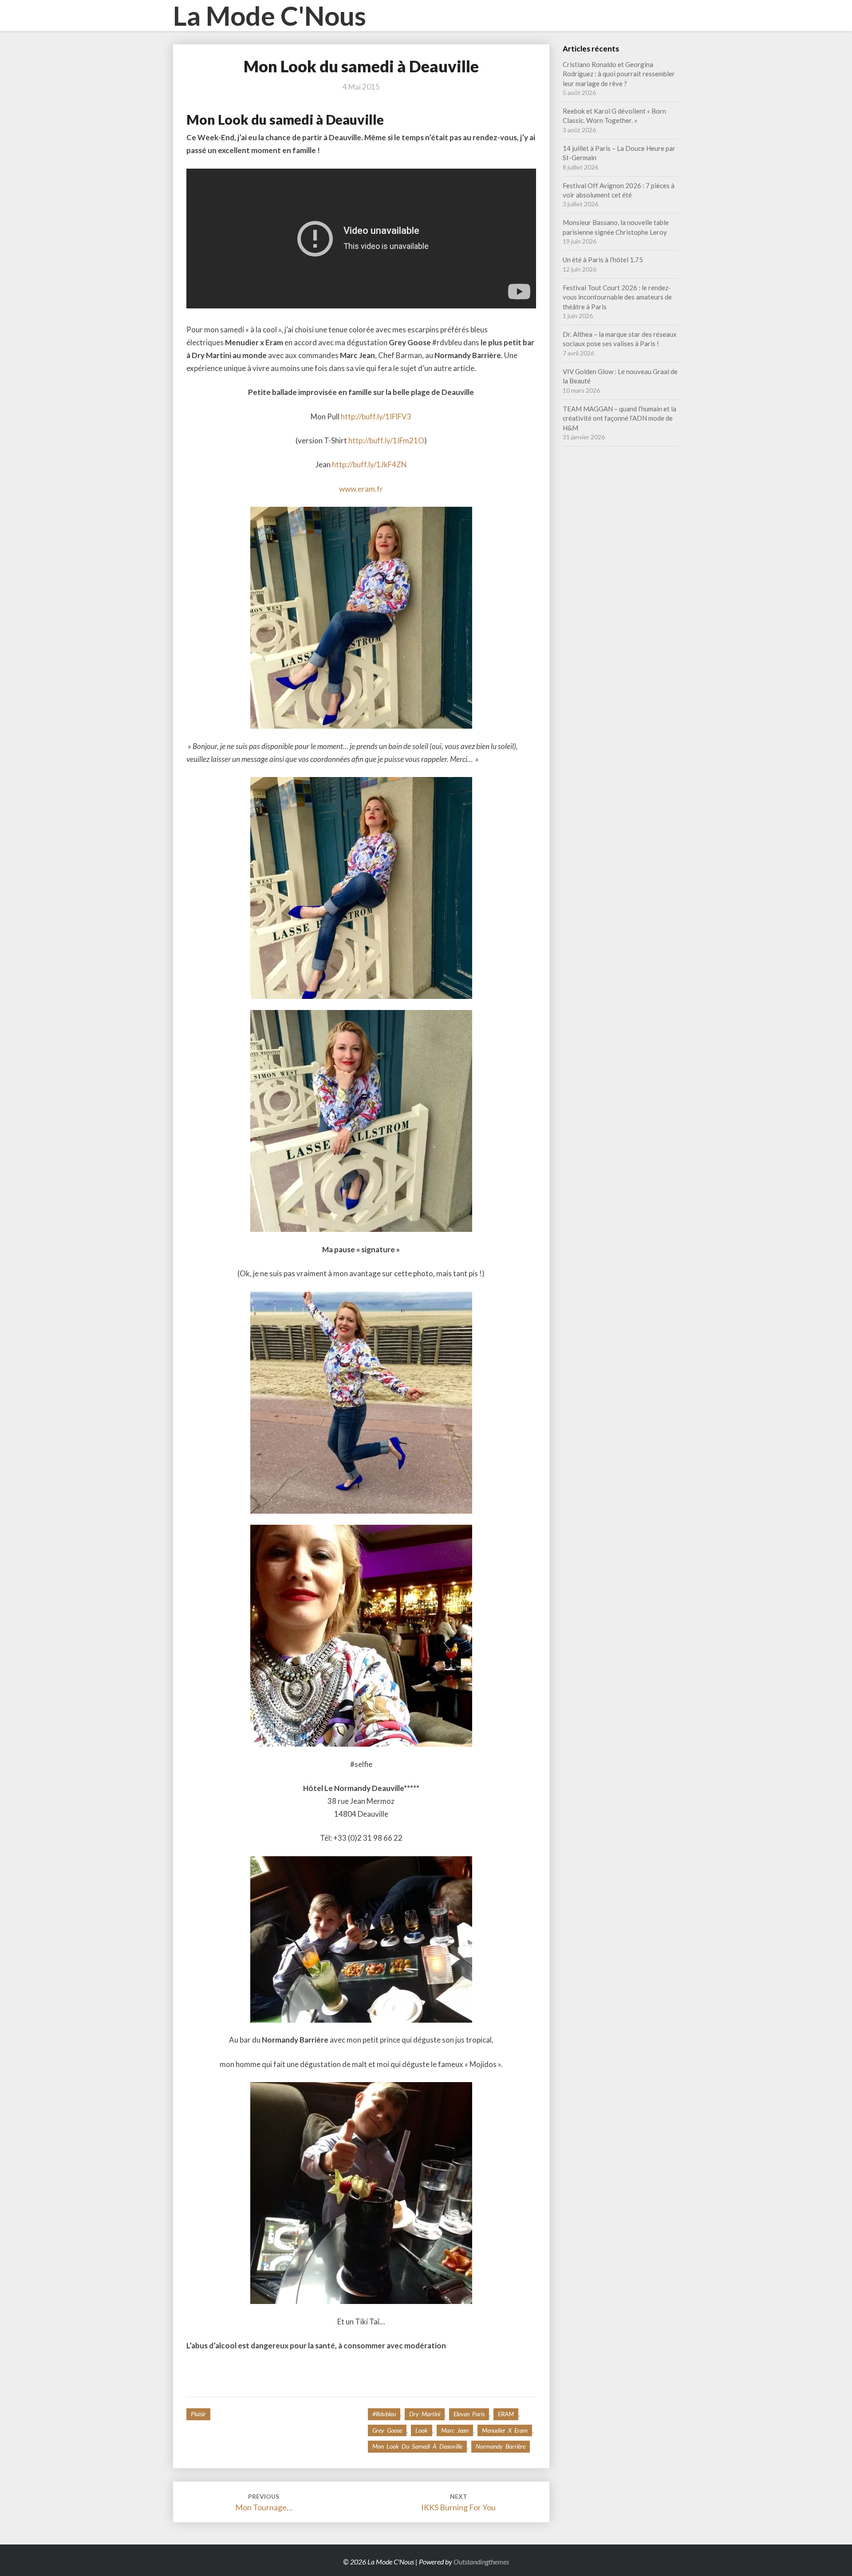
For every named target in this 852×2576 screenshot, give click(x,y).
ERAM (506, 2414)
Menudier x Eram (505, 2430)
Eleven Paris (469, 2414)
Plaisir (198, 2414)
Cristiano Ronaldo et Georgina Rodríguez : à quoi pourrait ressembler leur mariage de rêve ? (619, 74)
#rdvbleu (384, 2414)
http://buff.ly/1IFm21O (386, 440)
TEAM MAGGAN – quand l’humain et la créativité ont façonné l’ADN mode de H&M (619, 418)
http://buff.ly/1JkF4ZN (369, 464)
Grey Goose (387, 2430)
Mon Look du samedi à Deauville (417, 2446)
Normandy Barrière (501, 2446)
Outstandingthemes (481, 2562)
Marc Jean (455, 2430)
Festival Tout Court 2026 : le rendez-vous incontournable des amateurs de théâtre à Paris (617, 297)
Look (422, 2430)
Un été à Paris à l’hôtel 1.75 (603, 260)
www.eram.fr (361, 489)
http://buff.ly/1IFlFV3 (376, 416)
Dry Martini (425, 2414)
